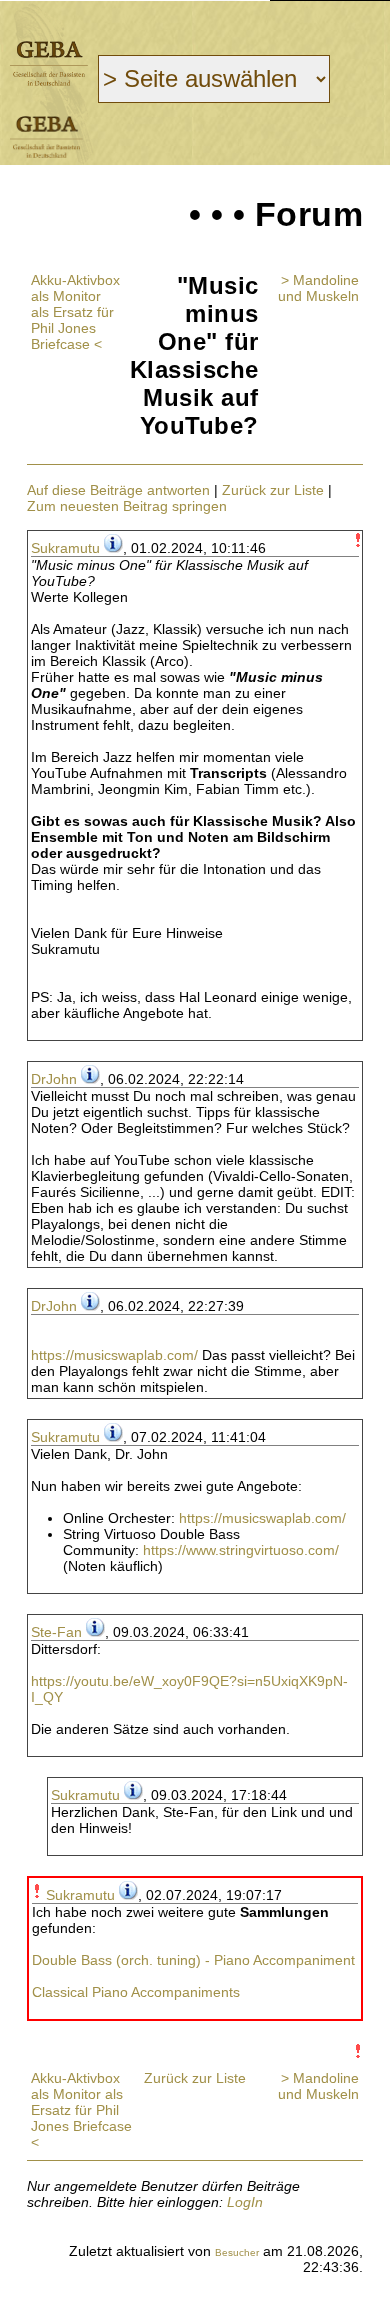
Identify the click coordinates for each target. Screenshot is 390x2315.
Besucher (237, 2252)
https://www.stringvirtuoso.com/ (241, 1550)
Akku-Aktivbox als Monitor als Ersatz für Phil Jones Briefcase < (75, 312)
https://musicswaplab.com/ (114, 1355)
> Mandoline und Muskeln (318, 288)
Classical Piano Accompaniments (136, 1992)
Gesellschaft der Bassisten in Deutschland (49, 63)
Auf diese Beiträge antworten (118, 490)
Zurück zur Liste (273, 490)
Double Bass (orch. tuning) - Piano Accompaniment (193, 1960)
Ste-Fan (56, 1632)
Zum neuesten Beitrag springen (127, 506)
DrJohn (54, 1079)
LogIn (245, 2202)
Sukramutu (65, 548)
